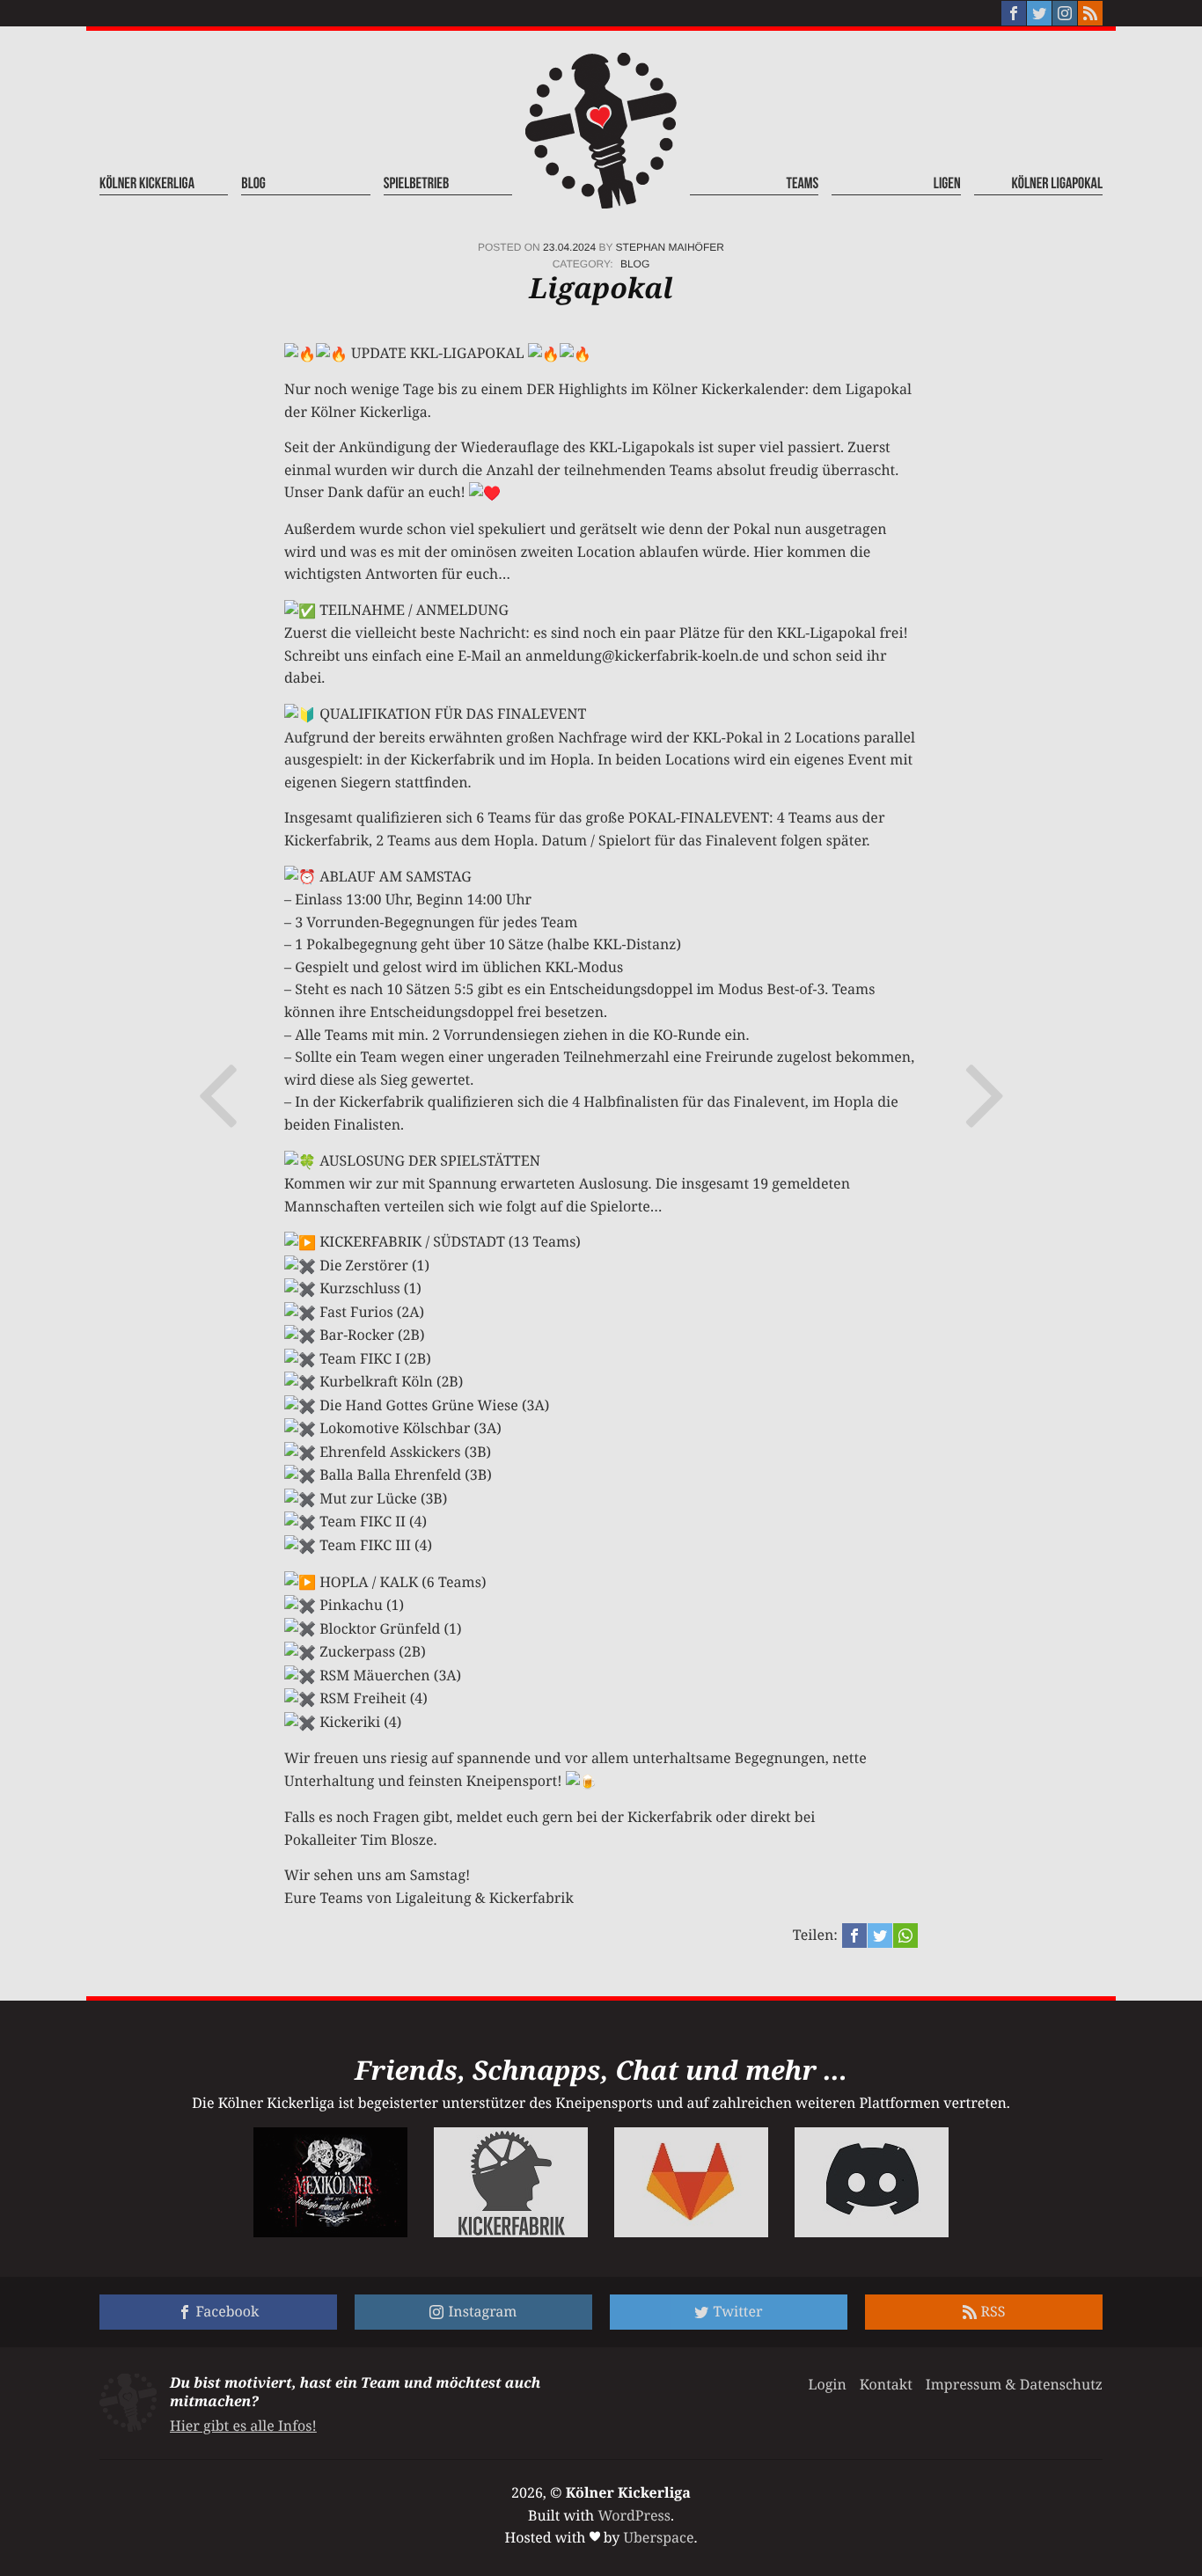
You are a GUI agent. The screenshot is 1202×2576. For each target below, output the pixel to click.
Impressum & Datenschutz (1014, 2384)
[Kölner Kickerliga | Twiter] (1039, 13)
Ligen (947, 184)
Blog (253, 184)
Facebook (228, 2311)
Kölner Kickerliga (147, 184)
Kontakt (886, 2384)
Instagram (482, 2311)
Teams (803, 184)
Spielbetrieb (417, 184)
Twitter (737, 2311)
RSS (993, 2311)
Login (827, 2384)
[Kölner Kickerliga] (601, 131)
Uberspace (659, 2537)
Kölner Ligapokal (1057, 184)
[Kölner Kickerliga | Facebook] (1014, 13)
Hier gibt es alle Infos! (243, 2426)
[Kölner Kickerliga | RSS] (1090, 13)
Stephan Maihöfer (670, 247)
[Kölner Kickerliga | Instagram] (1065, 13)
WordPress (634, 2515)
